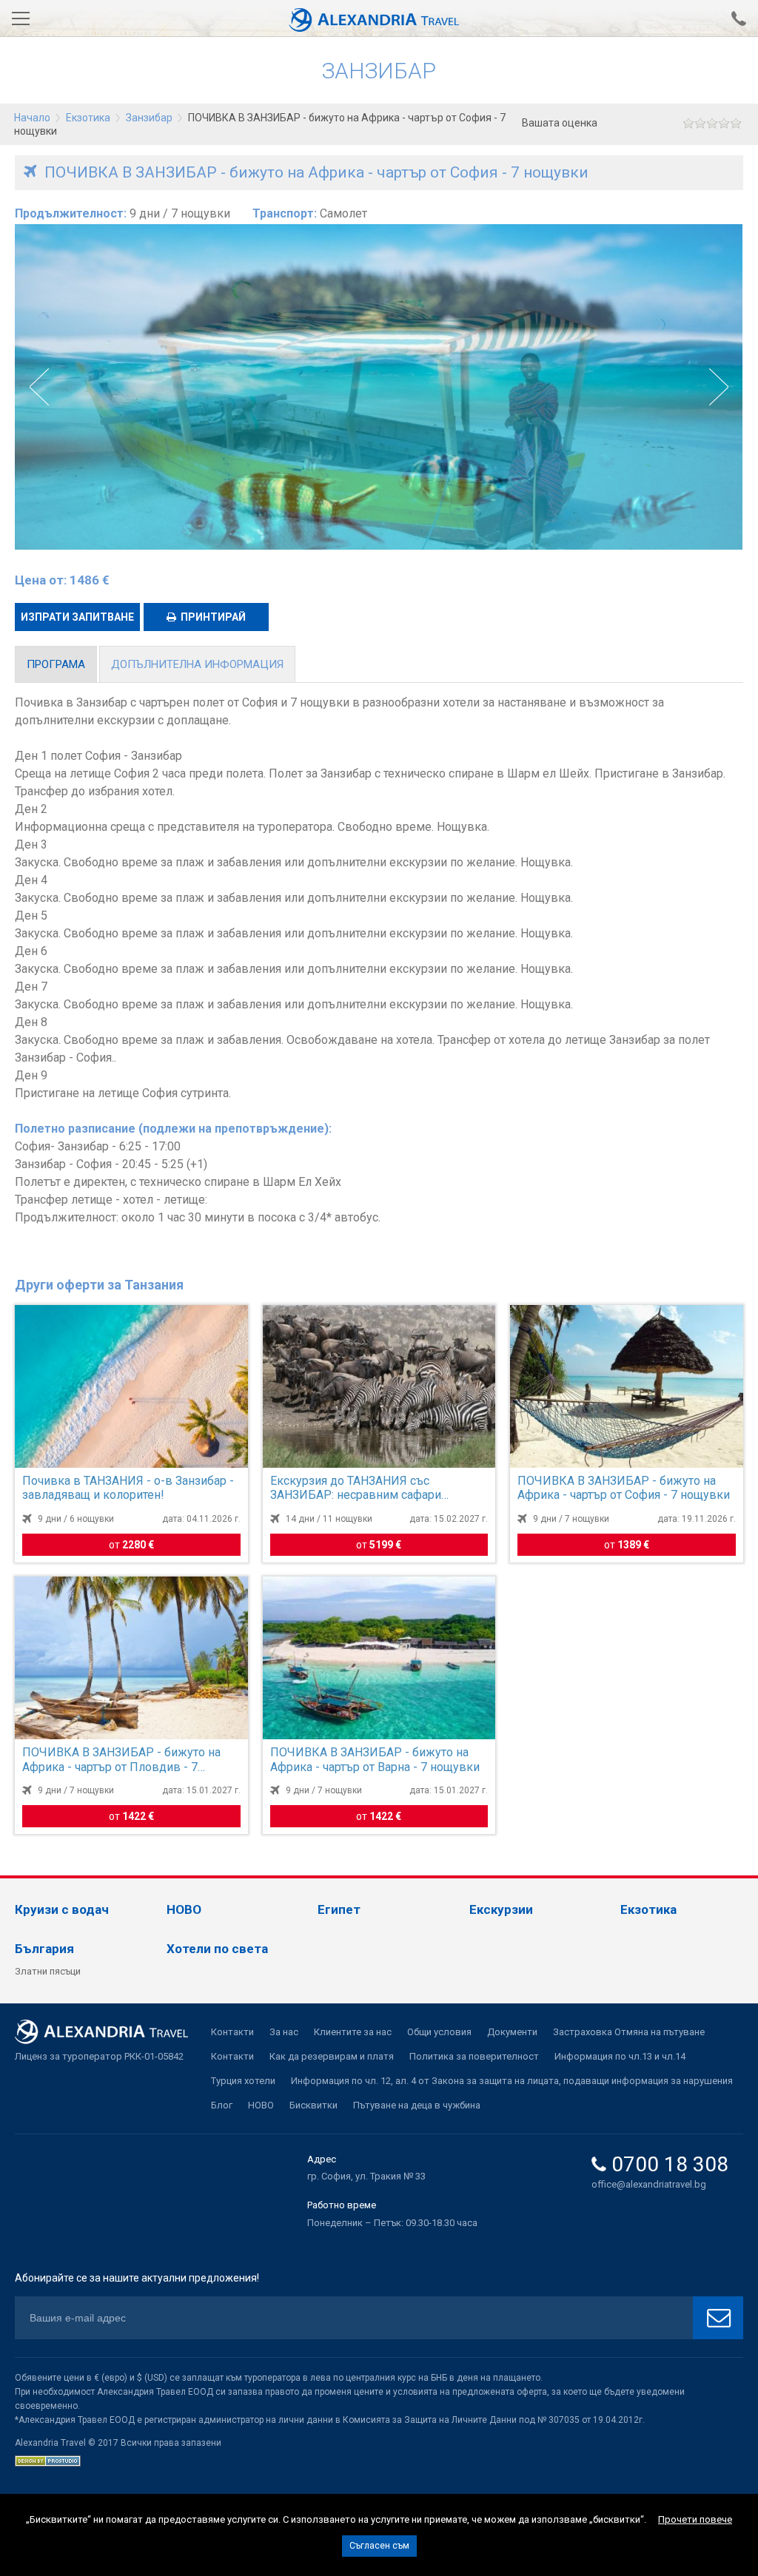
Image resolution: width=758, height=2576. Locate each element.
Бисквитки (313, 2105)
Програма (56, 664)
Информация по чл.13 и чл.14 (620, 2056)
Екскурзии (501, 1909)
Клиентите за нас (353, 2032)
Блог (222, 2105)
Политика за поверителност (474, 2056)
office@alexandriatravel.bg (649, 2184)
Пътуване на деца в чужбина (417, 2105)
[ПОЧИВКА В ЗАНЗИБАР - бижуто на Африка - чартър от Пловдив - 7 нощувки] (131, 1658)
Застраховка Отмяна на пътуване (629, 2032)
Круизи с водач (62, 1909)
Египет (339, 1909)
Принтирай (213, 617)
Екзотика (88, 118)
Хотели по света (217, 1949)
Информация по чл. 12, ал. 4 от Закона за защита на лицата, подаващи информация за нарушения (512, 2081)
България (44, 1949)
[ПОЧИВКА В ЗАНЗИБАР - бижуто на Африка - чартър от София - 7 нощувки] (627, 1386)
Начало (32, 118)
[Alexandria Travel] (379, 18)
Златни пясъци (48, 1971)
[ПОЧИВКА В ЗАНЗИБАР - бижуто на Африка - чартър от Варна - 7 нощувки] (379, 1658)
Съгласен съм (379, 2546)
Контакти (232, 2032)
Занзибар (150, 118)
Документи (512, 2032)
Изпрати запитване (77, 617)
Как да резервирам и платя (332, 2056)
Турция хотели (243, 2081)
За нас (284, 2032)
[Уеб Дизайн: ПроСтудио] (48, 2460)
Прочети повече (695, 2519)
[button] (718, 387)
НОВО (184, 1909)
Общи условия (439, 2032)
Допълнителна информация (197, 664)
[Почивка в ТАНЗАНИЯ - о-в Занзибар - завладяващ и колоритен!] (131, 1386)
